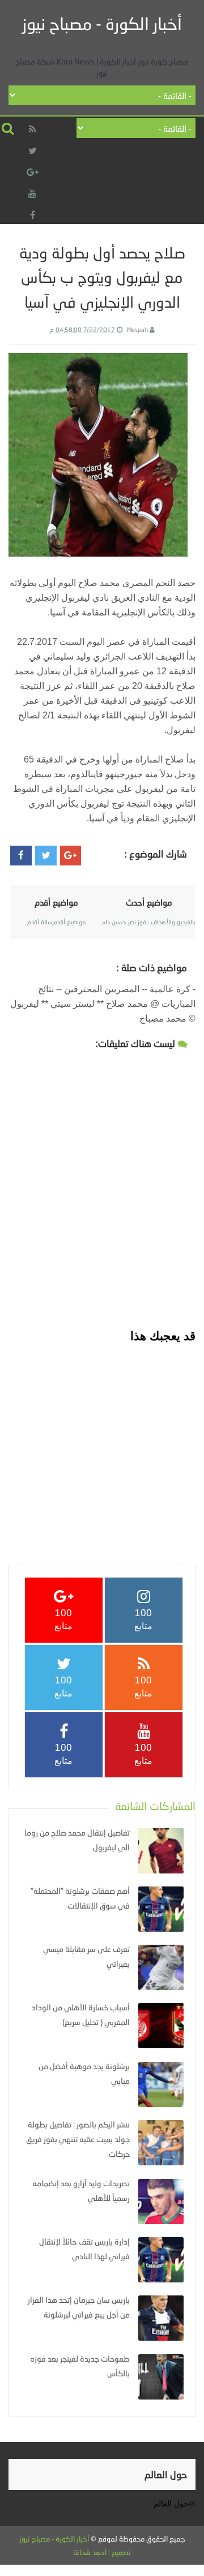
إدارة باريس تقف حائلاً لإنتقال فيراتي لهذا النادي (84, 2249)
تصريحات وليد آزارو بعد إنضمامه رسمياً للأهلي (81, 2191)
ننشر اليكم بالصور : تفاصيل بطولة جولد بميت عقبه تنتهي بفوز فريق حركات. (78, 2139)
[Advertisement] (102, 1446)
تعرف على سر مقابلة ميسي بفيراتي (86, 1956)
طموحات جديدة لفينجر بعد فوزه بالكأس (80, 2366)
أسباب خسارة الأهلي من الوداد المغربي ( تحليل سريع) (81, 2015)
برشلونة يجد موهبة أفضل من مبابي (84, 2073)
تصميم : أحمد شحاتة (102, 2552)
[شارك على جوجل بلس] (71, 856)
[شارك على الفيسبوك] (21, 856)
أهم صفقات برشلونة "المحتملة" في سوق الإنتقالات (80, 1898)
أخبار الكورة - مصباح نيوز (102, 23)
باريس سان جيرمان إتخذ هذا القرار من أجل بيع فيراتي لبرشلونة (79, 2307)
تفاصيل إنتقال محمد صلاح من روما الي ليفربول (77, 1840)
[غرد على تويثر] (46, 856)
